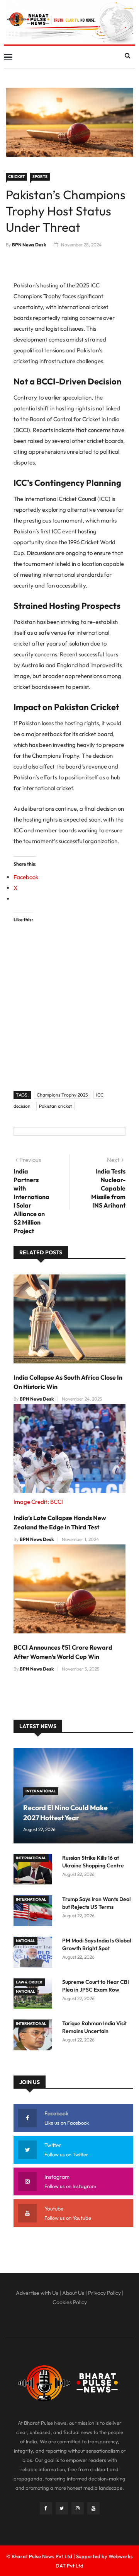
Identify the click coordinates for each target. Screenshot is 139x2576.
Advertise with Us (37, 2293)
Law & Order (29, 1982)
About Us (73, 2293)
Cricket (16, 177)
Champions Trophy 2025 (62, 1095)
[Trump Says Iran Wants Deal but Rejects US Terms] (35, 1912)
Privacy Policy (104, 2293)
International (41, 1791)
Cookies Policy (70, 2302)
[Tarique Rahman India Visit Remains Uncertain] (35, 2036)
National (25, 1941)
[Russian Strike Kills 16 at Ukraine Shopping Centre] (35, 1871)
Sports (40, 177)
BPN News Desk (29, 245)
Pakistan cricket (55, 1106)
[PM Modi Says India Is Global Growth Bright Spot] (35, 1953)
